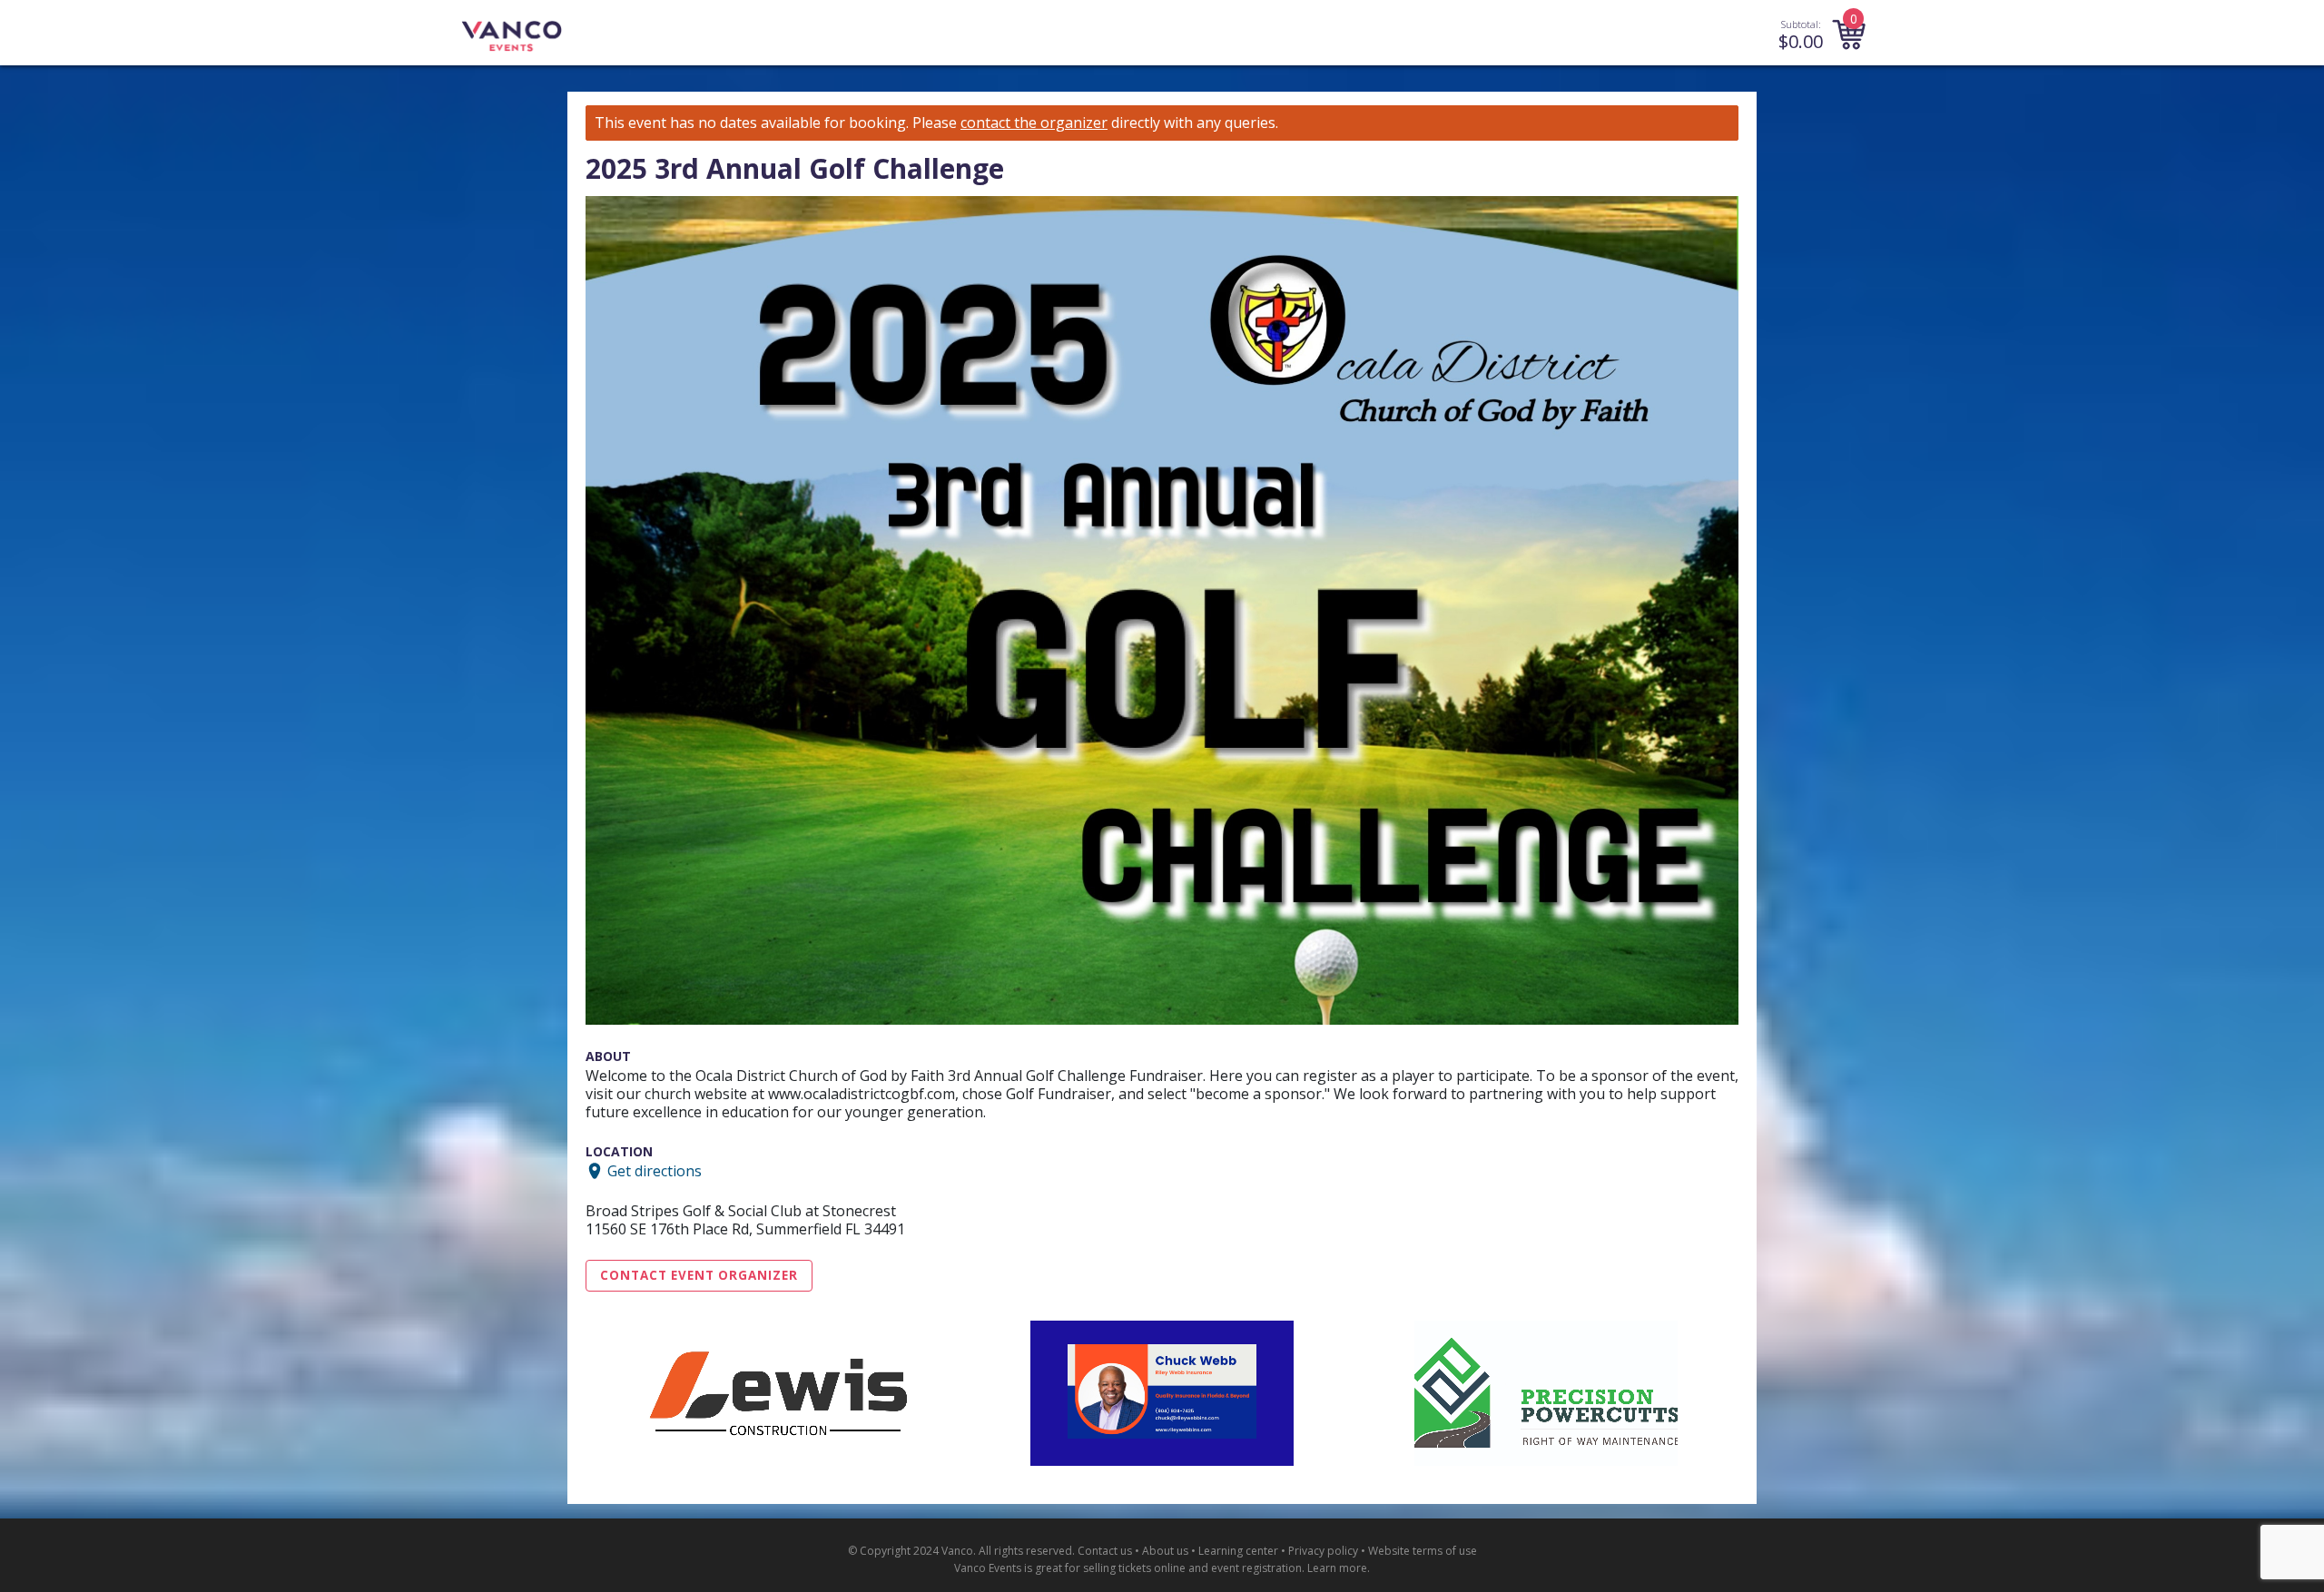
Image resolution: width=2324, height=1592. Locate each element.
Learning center (1238, 1551)
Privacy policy (1323, 1551)
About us (1165, 1551)
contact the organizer (1034, 123)
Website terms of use (1423, 1551)
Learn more (1337, 1568)
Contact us (1105, 1551)
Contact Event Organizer (699, 1275)
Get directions (655, 1171)
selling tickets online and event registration (1192, 1568)
